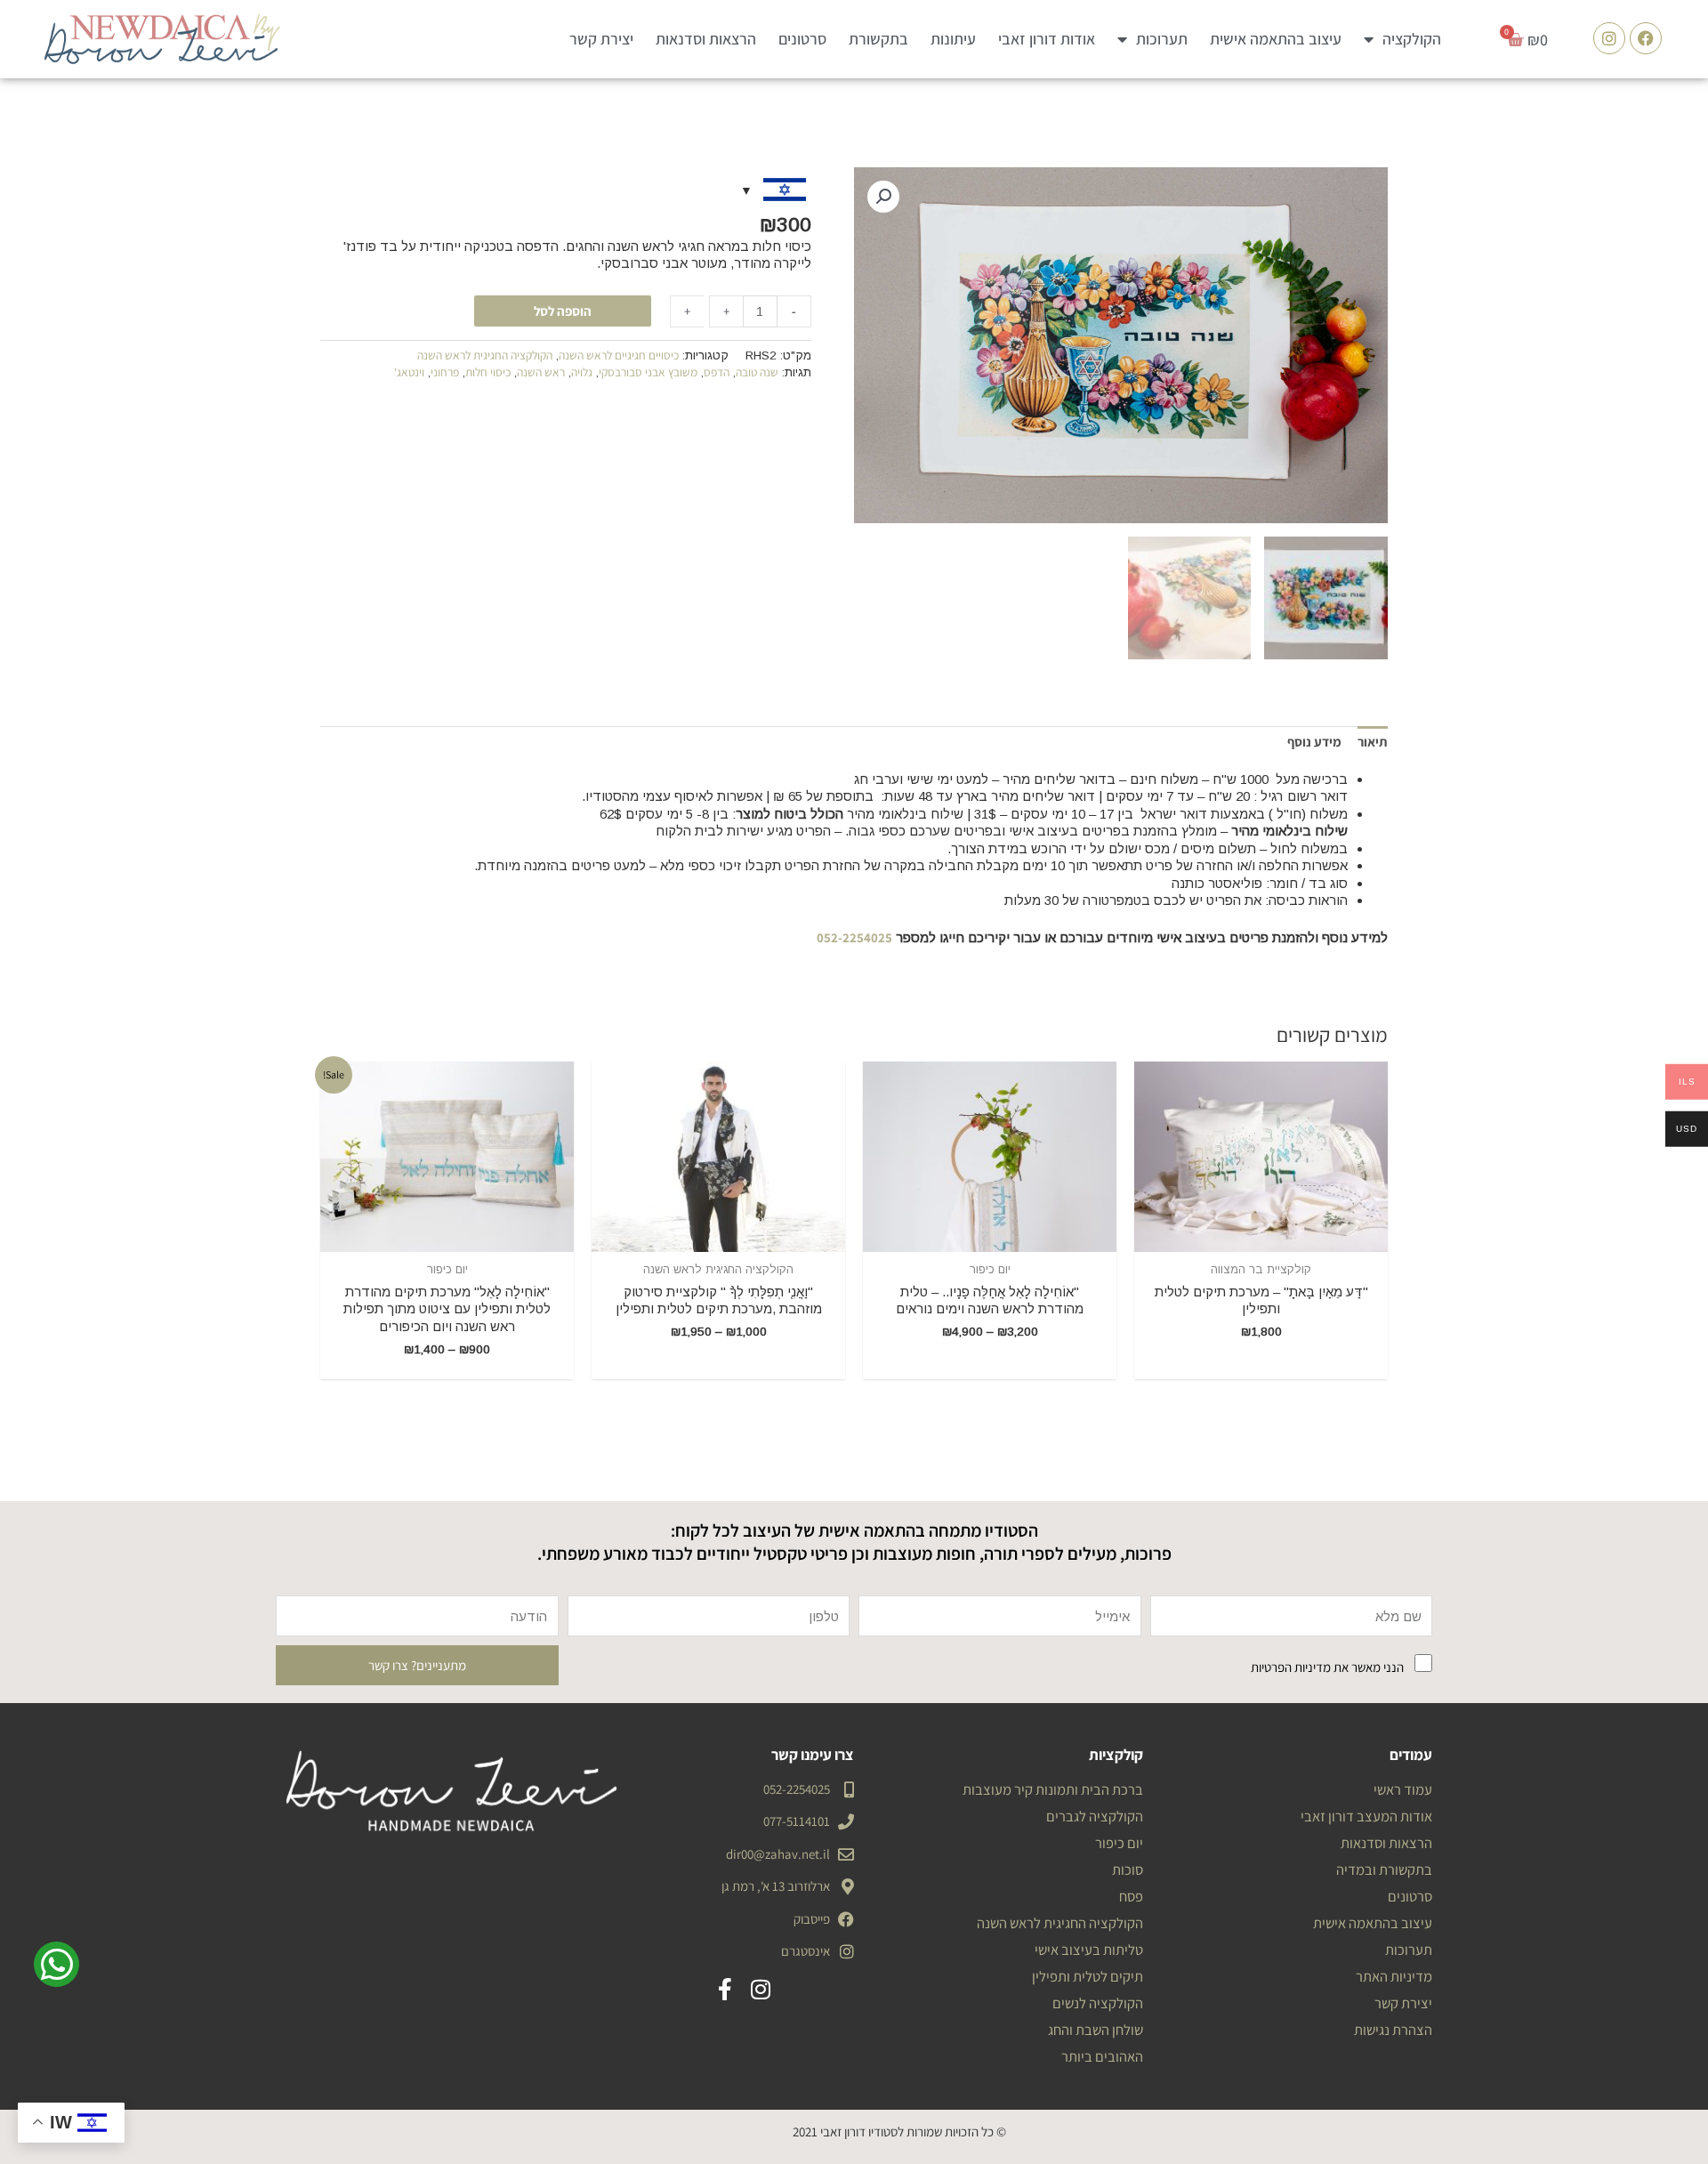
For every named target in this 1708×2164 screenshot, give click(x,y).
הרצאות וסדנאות (706, 39)
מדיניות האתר (1394, 1976)
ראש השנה (541, 372)
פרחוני (445, 372)
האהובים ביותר (1102, 2056)
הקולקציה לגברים (1095, 1816)
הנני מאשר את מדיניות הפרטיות (1327, 1667)
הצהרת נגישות (1393, 2030)
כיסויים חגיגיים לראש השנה (619, 355)
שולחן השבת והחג (1096, 2030)
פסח (1131, 1896)
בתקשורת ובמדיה (1384, 1869)
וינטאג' (409, 372)
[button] (883, 197)
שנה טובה (757, 372)
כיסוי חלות (488, 372)
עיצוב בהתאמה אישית (1276, 39)
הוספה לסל (563, 311)
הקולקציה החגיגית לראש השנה (485, 355)
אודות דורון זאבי (1047, 39)
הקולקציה (1412, 39)
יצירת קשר (601, 39)
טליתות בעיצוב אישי (1089, 1950)
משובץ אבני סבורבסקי (648, 372)
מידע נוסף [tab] (1314, 742)
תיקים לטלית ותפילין (1088, 1976)
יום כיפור (1119, 1843)
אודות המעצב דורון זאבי (1366, 1816)
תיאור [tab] (1373, 742)
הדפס (717, 372)
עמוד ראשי (1403, 1789)
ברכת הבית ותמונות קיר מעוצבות (1053, 1789)
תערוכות (1162, 39)
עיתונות (953, 39)
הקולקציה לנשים (1098, 2003)
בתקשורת (878, 39)
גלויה (582, 372)
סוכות (1128, 1869)
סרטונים (802, 39)
